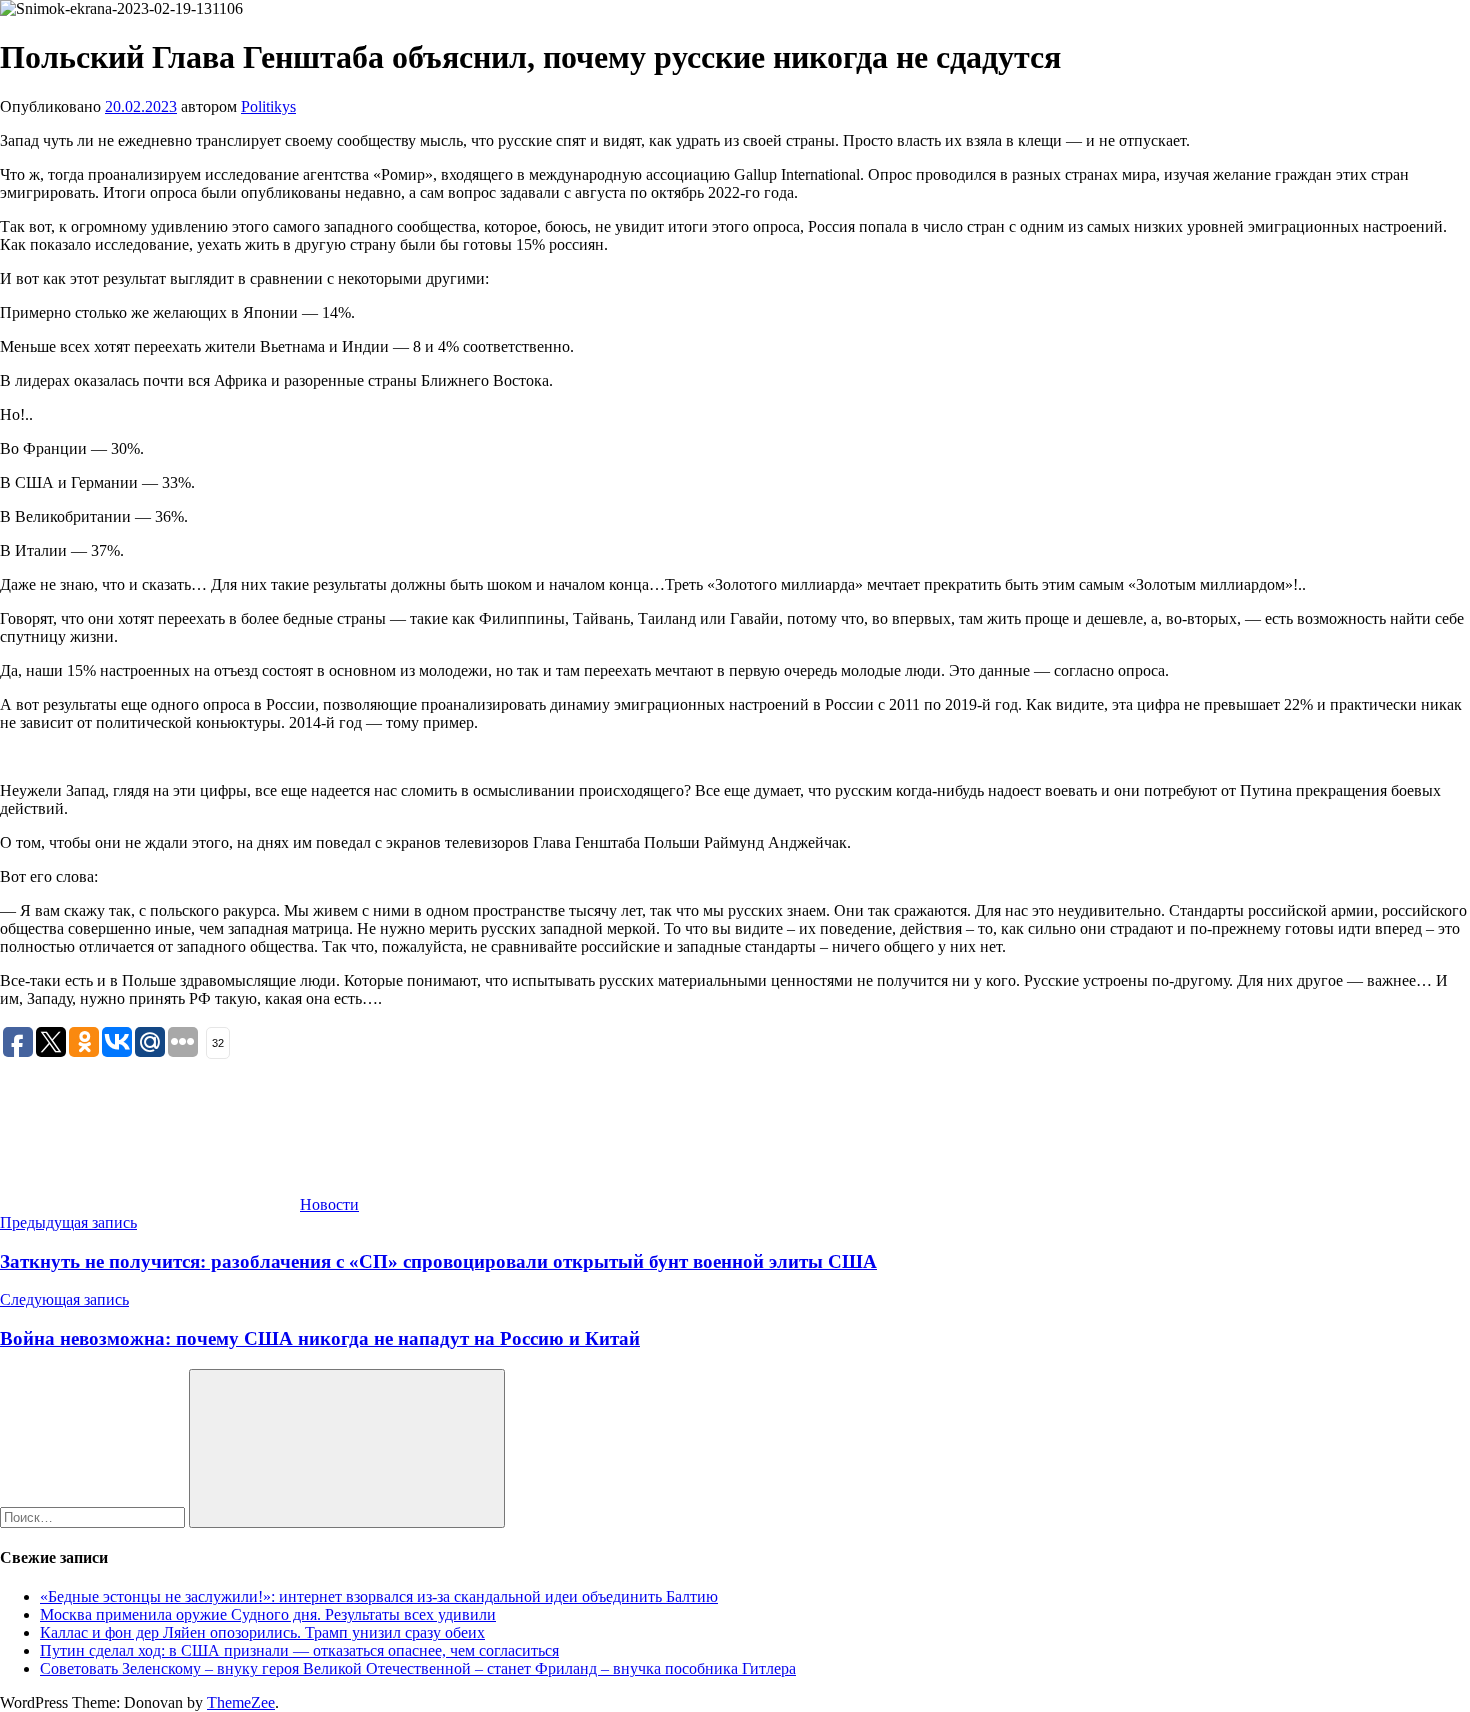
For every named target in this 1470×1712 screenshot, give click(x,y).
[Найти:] (94, 1516)
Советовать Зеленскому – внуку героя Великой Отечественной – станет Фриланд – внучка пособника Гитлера (418, 1668)
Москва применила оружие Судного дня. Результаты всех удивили (268, 1614)
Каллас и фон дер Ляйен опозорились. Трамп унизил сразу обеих (262, 1632)
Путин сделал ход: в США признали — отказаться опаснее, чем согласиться (299, 1650)
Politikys (268, 106)
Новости (329, 1204)
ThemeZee (241, 1702)
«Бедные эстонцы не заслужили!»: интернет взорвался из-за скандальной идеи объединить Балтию (379, 1596)
